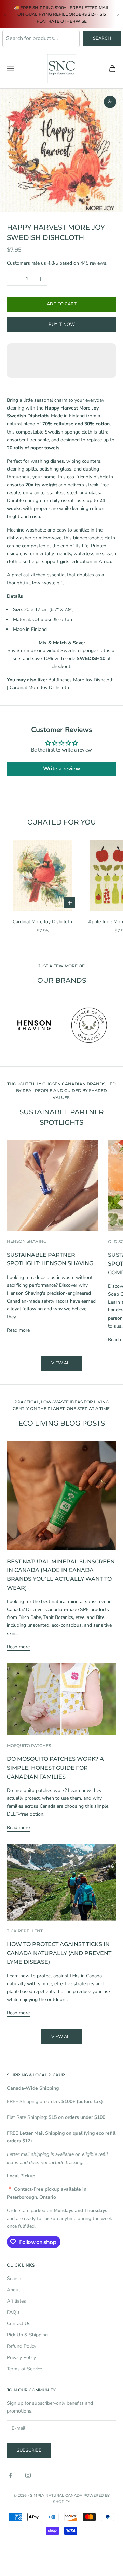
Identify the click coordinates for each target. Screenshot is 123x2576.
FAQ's (13, 2312)
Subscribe (29, 2450)
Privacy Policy (21, 2358)
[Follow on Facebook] (10, 2475)
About (13, 2290)
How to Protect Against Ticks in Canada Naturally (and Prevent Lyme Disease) (59, 1953)
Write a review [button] (62, 769)
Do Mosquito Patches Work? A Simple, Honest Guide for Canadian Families (55, 1768)
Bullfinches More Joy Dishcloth (81, 680)
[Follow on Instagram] (28, 2475)
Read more (18, 1330)
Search (102, 38)
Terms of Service (24, 2369)
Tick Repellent (25, 1931)
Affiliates (16, 2301)
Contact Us (19, 2324)
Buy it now (62, 325)
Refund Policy (22, 2346)
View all (61, 1363)
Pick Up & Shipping (27, 2335)
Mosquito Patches (29, 1745)
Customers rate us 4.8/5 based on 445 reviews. (57, 263)
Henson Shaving (27, 1241)
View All (61, 2037)
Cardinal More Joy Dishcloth (39, 688)
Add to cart (62, 304)
